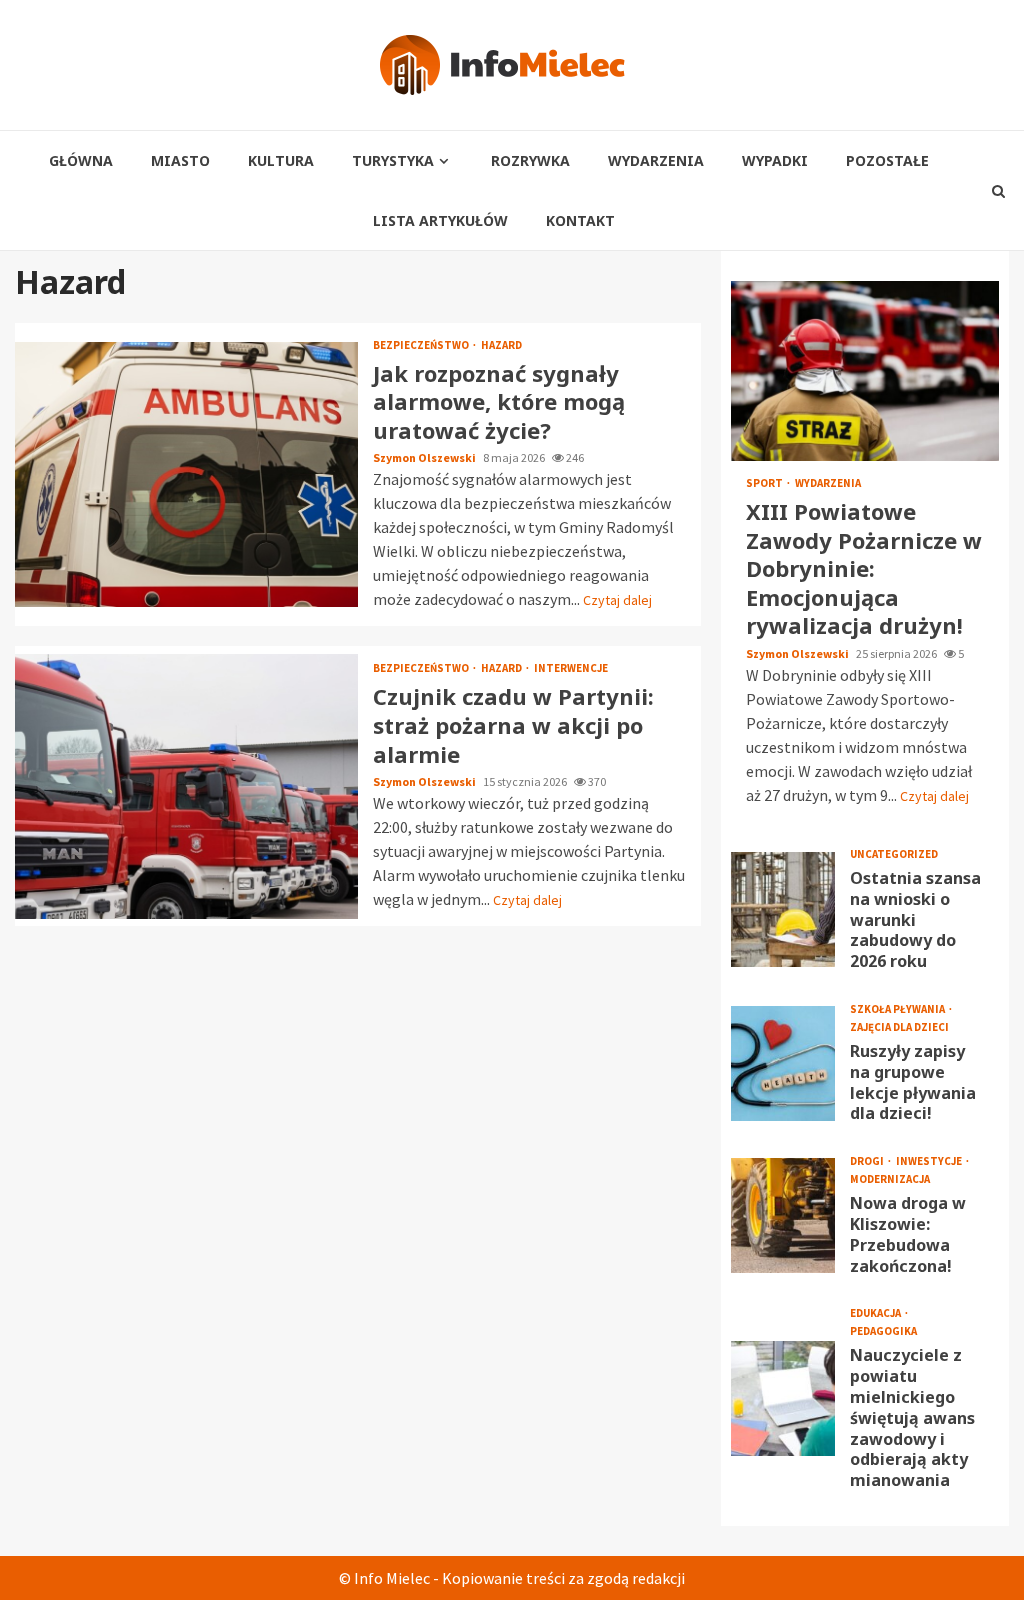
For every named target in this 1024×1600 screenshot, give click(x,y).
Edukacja (876, 1313)
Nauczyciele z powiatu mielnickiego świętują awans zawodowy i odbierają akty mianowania (783, 1398)
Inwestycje (930, 1161)
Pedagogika (883, 1331)
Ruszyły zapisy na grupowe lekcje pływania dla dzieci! (783, 1063)
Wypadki (775, 160)
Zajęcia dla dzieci (899, 1027)
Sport (765, 483)
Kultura (281, 160)
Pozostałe (887, 160)
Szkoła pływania (898, 1009)
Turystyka (393, 160)
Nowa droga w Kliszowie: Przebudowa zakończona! (783, 1215)
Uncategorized (894, 854)
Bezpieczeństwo (422, 345)
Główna (81, 160)
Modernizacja (890, 1179)
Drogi (868, 1161)
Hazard (501, 345)
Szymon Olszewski (425, 457)
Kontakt (580, 220)
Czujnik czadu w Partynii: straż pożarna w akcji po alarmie (186, 786)
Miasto (180, 160)
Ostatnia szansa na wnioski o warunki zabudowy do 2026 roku (783, 909)
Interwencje (571, 668)
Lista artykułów (440, 220)
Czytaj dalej (617, 600)
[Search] (998, 191)
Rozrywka (530, 160)
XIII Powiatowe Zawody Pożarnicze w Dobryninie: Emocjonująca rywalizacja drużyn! (865, 371)
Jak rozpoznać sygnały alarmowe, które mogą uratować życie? (186, 474)
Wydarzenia (656, 160)
